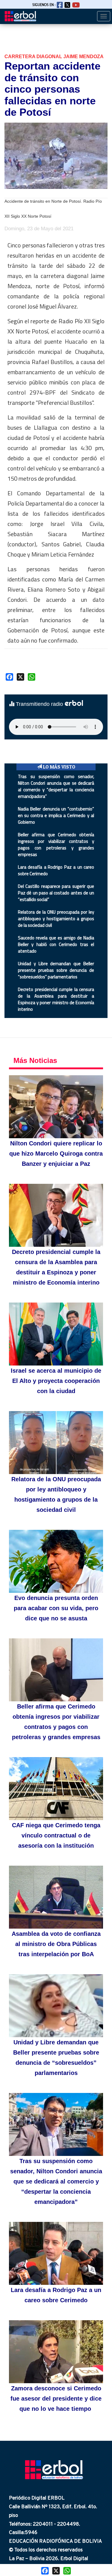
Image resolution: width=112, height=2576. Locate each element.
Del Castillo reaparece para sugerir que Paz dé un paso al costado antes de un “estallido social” (56, 893)
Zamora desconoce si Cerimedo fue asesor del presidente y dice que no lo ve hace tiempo (56, 2398)
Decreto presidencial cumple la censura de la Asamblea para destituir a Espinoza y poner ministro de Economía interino (56, 999)
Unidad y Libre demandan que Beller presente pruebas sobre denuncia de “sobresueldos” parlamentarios (56, 970)
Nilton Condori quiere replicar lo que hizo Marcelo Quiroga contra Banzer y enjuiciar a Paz (56, 1154)
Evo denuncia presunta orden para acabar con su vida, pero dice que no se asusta (56, 1608)
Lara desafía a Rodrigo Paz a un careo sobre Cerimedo (56, 870)
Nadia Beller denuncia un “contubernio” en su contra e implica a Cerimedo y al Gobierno (56, 815)
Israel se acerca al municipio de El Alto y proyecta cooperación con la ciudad (56, 1381)
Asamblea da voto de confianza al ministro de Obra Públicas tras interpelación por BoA (56, 1944)
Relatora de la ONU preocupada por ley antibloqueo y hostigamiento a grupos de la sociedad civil (56, 919)
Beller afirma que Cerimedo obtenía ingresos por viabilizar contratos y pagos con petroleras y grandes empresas (56, 845)
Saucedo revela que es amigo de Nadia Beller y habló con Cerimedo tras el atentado (56, 944)
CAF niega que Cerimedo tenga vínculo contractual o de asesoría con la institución (56, 1835)
